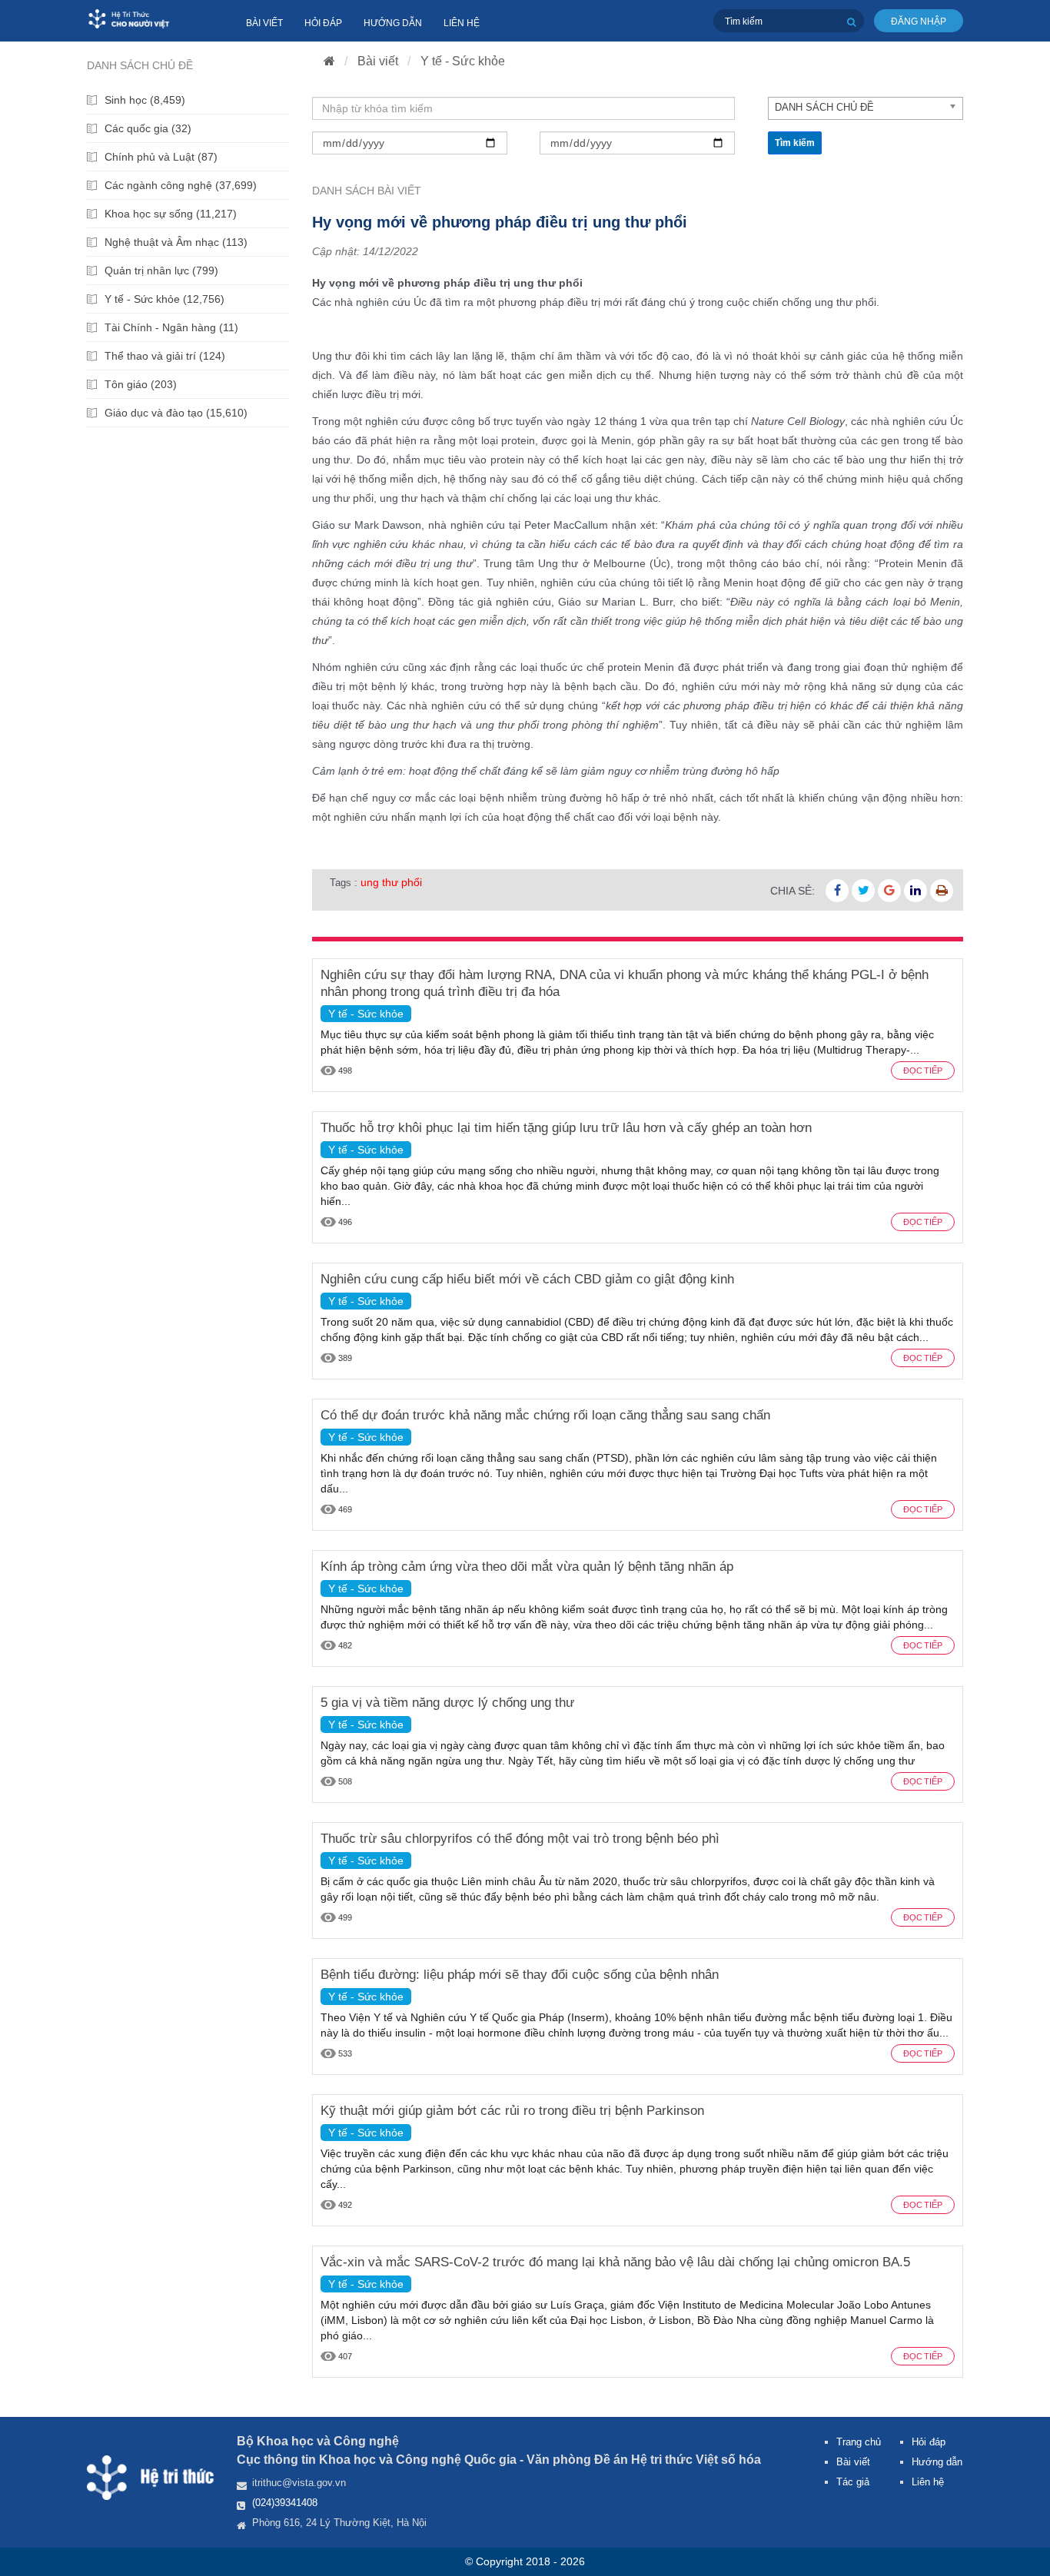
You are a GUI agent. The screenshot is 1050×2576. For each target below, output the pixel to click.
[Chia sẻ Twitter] (863, 891)
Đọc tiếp (923, 1071)
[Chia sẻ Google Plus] (889, 891)
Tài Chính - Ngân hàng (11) (171, 327)
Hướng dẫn (393, 23)
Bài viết (264, 23)
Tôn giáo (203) (141, 384)
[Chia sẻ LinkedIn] (915, 891)
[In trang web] (942, 891)
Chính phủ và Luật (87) (161, 157)
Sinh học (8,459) (145, 100)
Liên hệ (462, 23)
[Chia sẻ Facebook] (837, 891)
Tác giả (853, 2482)
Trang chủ (859, 2442)
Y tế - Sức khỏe (463, 61)
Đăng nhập (919, 22)
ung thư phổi (391, 882)
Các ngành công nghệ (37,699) (181, 185)
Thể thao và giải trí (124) (165, 356)
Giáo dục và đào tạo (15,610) (176, 413)
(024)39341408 (285, 2503)
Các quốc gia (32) (148, 128)
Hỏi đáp (323, 23)
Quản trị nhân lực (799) (161, 271)
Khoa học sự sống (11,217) (171, 214)
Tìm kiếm (795, 143)
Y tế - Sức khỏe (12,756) (164, 299)
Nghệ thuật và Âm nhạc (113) (176, 242)
